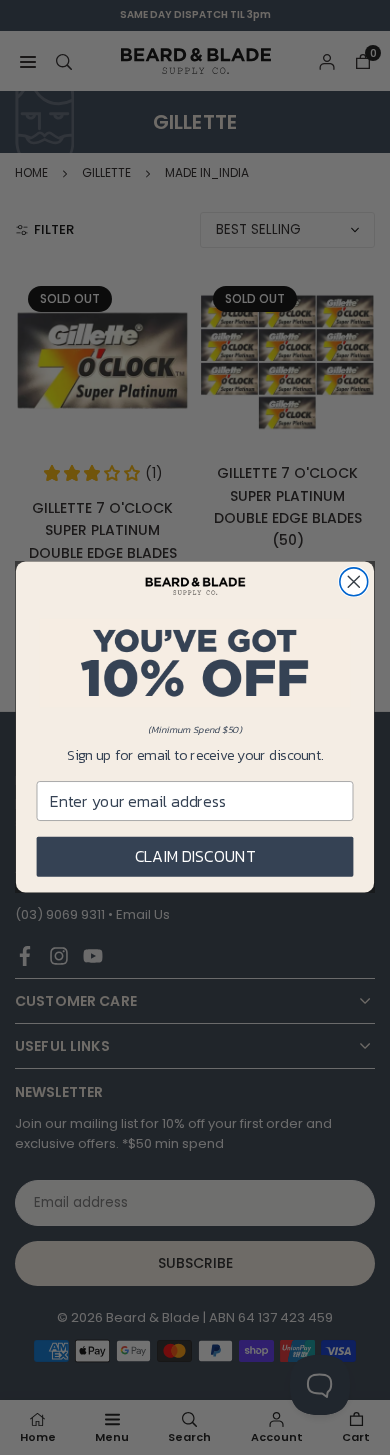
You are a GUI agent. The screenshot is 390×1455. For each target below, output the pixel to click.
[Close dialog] (354, 582)
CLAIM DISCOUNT (195, 857)
